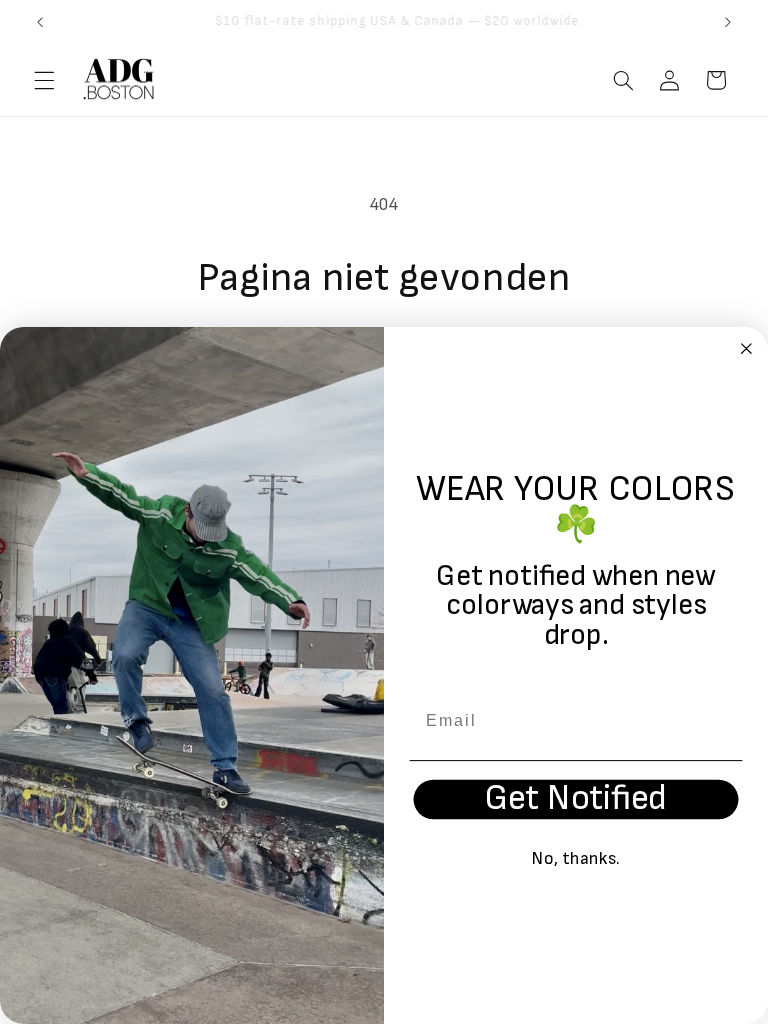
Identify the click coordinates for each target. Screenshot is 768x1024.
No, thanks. (576, 858)
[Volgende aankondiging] (728, 22)
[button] (44, 80)
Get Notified (576, 799)
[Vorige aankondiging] (40, 22)
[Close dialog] (747, 349)
